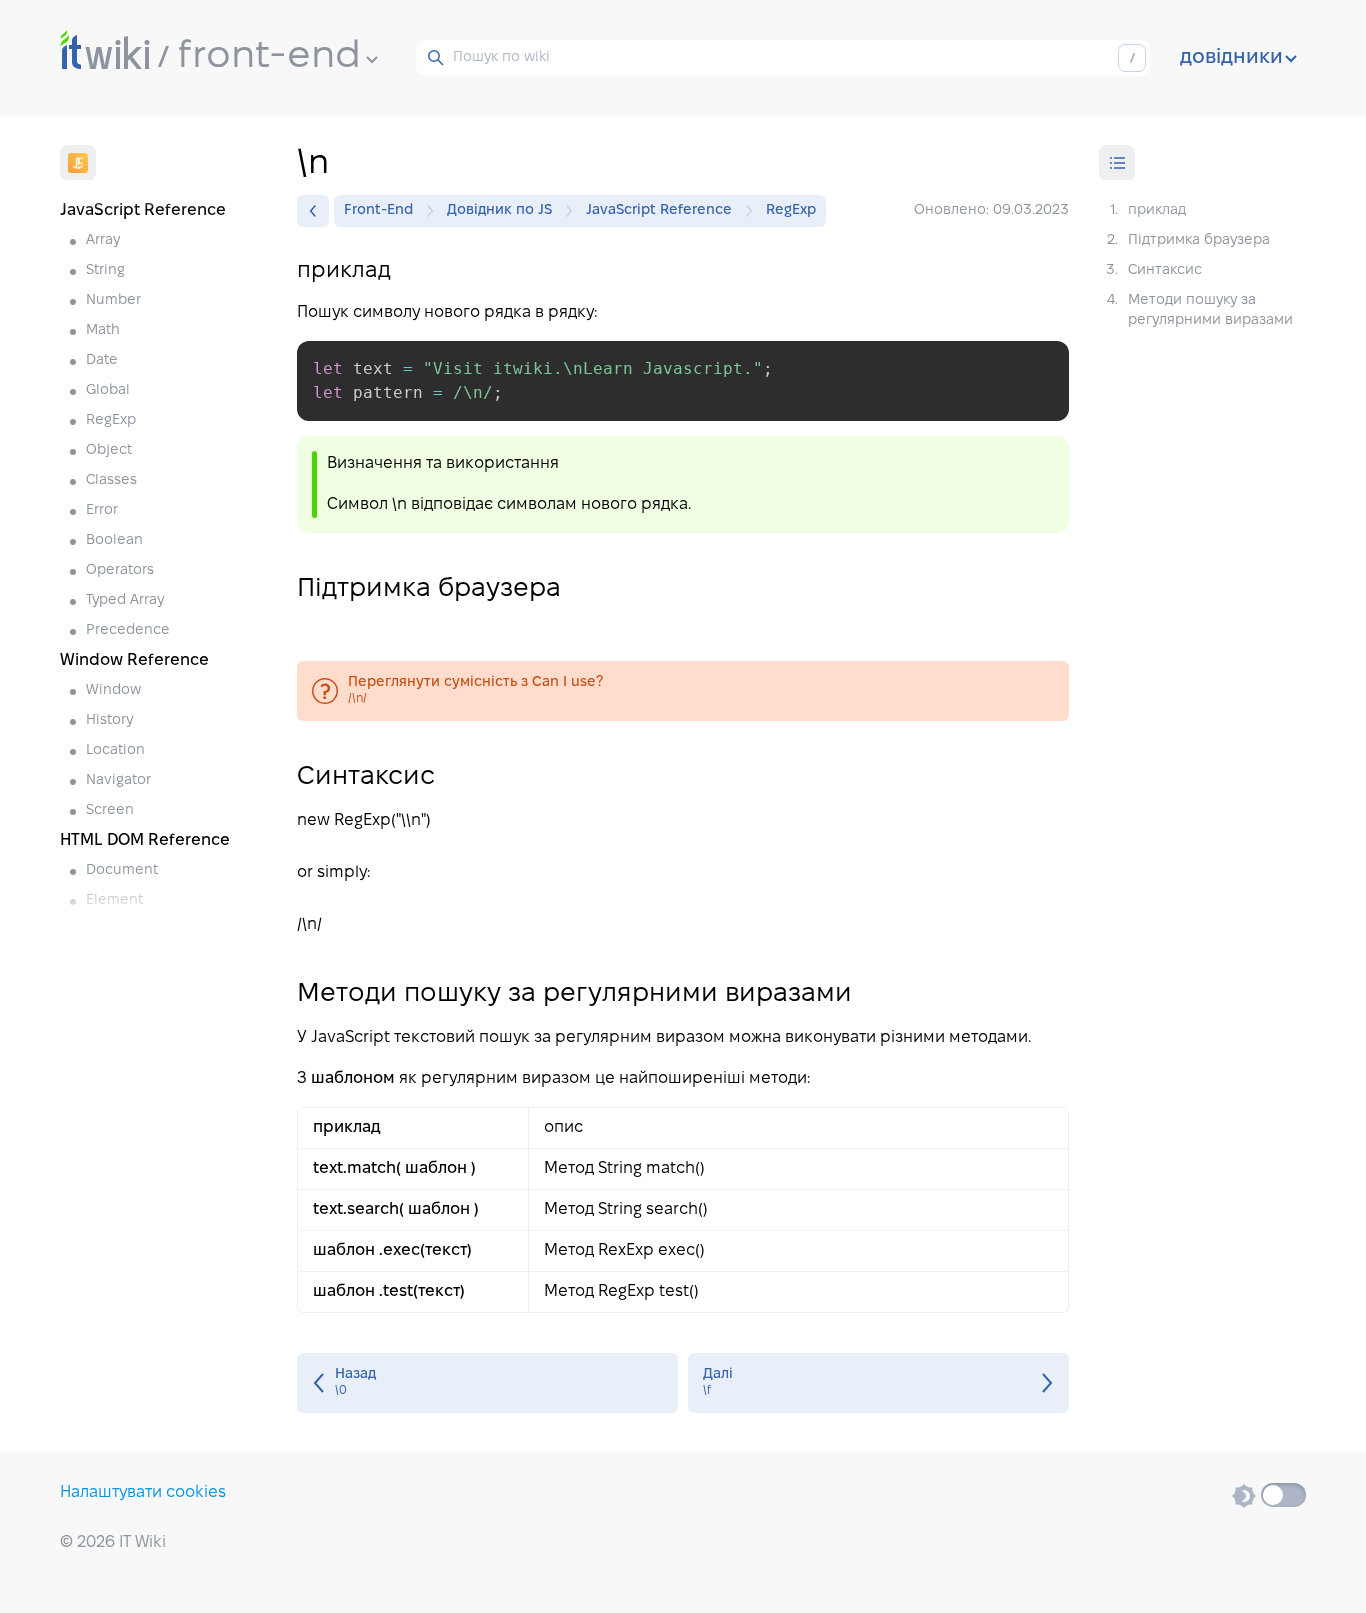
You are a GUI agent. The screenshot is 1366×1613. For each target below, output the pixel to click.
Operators (120, 570)
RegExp (111, 420)
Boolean (114, 540)
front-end (269, 57)
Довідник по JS (499, 210)
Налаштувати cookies (143, 1492)
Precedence (128, 630)
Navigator (118, 780)
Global (108, 390)
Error (102, 510)
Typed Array (125, 600)
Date (102, 360)
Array (103, 240)
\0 (487, 1383)
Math (103, 330)
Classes (111, 480)
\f (878, 1383)
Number (113, 300)
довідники (1231, 58)
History (109, 720)
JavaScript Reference (659, 210)
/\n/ (683, 691)
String (105, 270)
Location (115, 750)
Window (113, 690)
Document (122, 870)
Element (114, 900)
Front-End (378, 210)
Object (109, 450)
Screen (110, 810)
